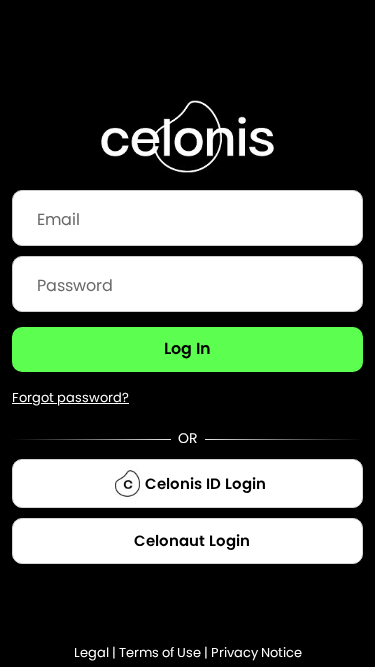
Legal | (96, 652)
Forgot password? (70, 397)
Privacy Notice (256, 652)
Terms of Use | (165, 652)
